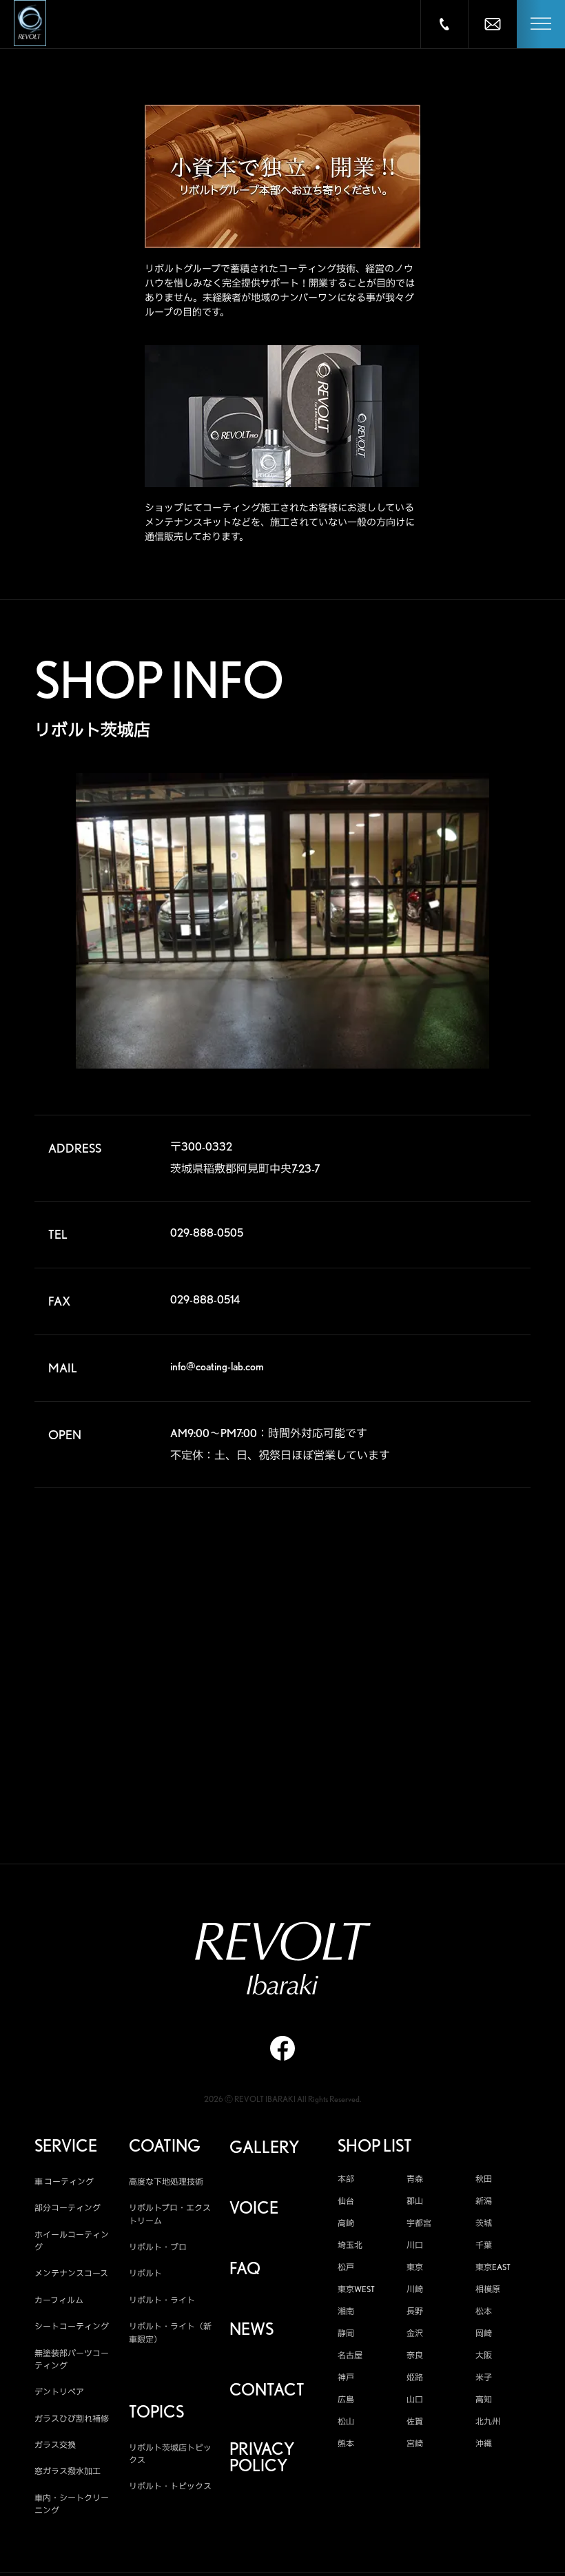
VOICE (254, 2208)
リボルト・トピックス (170, 2486)
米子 (484, 2378)
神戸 (346, 2378)
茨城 (484, 2223)
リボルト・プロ (158, 2247)
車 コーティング (64, 2182)
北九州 (488, 2422)
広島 (346, 2400)
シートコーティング (72, 2326)
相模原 (488, 2289)
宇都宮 (419, 2223)
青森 (415, 2179)
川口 (415, 2245)
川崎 (415, 2289)
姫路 (415, 2378)
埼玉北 (350, 2245)
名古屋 (350, 2356)
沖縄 (484, 2444)
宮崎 (415, 2444)
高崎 (346, 2223)
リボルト (145, 2273)
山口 (415, 2400)
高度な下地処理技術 (166, 2182)
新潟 (484, 2201)
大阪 (484, 2356)
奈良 (415, 2356)
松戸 (346, 2267)
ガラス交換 (55, 2445)
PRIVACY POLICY (262, 2457)
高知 (484, 2400)
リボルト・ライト (162, 2300)
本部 (346, 2179)
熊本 (346, 2444)
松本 (484, 2311)
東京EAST (493, 2267)
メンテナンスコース (71, 2273)
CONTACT (267, 2390)
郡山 (415, 2201)
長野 (415, 2311)
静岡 (346, 2333)
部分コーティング (68, 2208)
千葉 (484, 2245)
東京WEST (356, 2289)
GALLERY (264, 2147)
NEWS (251, 2329)
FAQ (245, 2269)
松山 (346, 2422)
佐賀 (415, 2422)
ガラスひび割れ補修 (72, 2419)
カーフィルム (59, 2300)
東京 (415, 2267)
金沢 (415, 2333)
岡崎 (484, 2333)
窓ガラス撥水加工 (68, 2471)
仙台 (346, 2201)
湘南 (346, 2311)
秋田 (484, 2179)
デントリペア (59, 2392)
